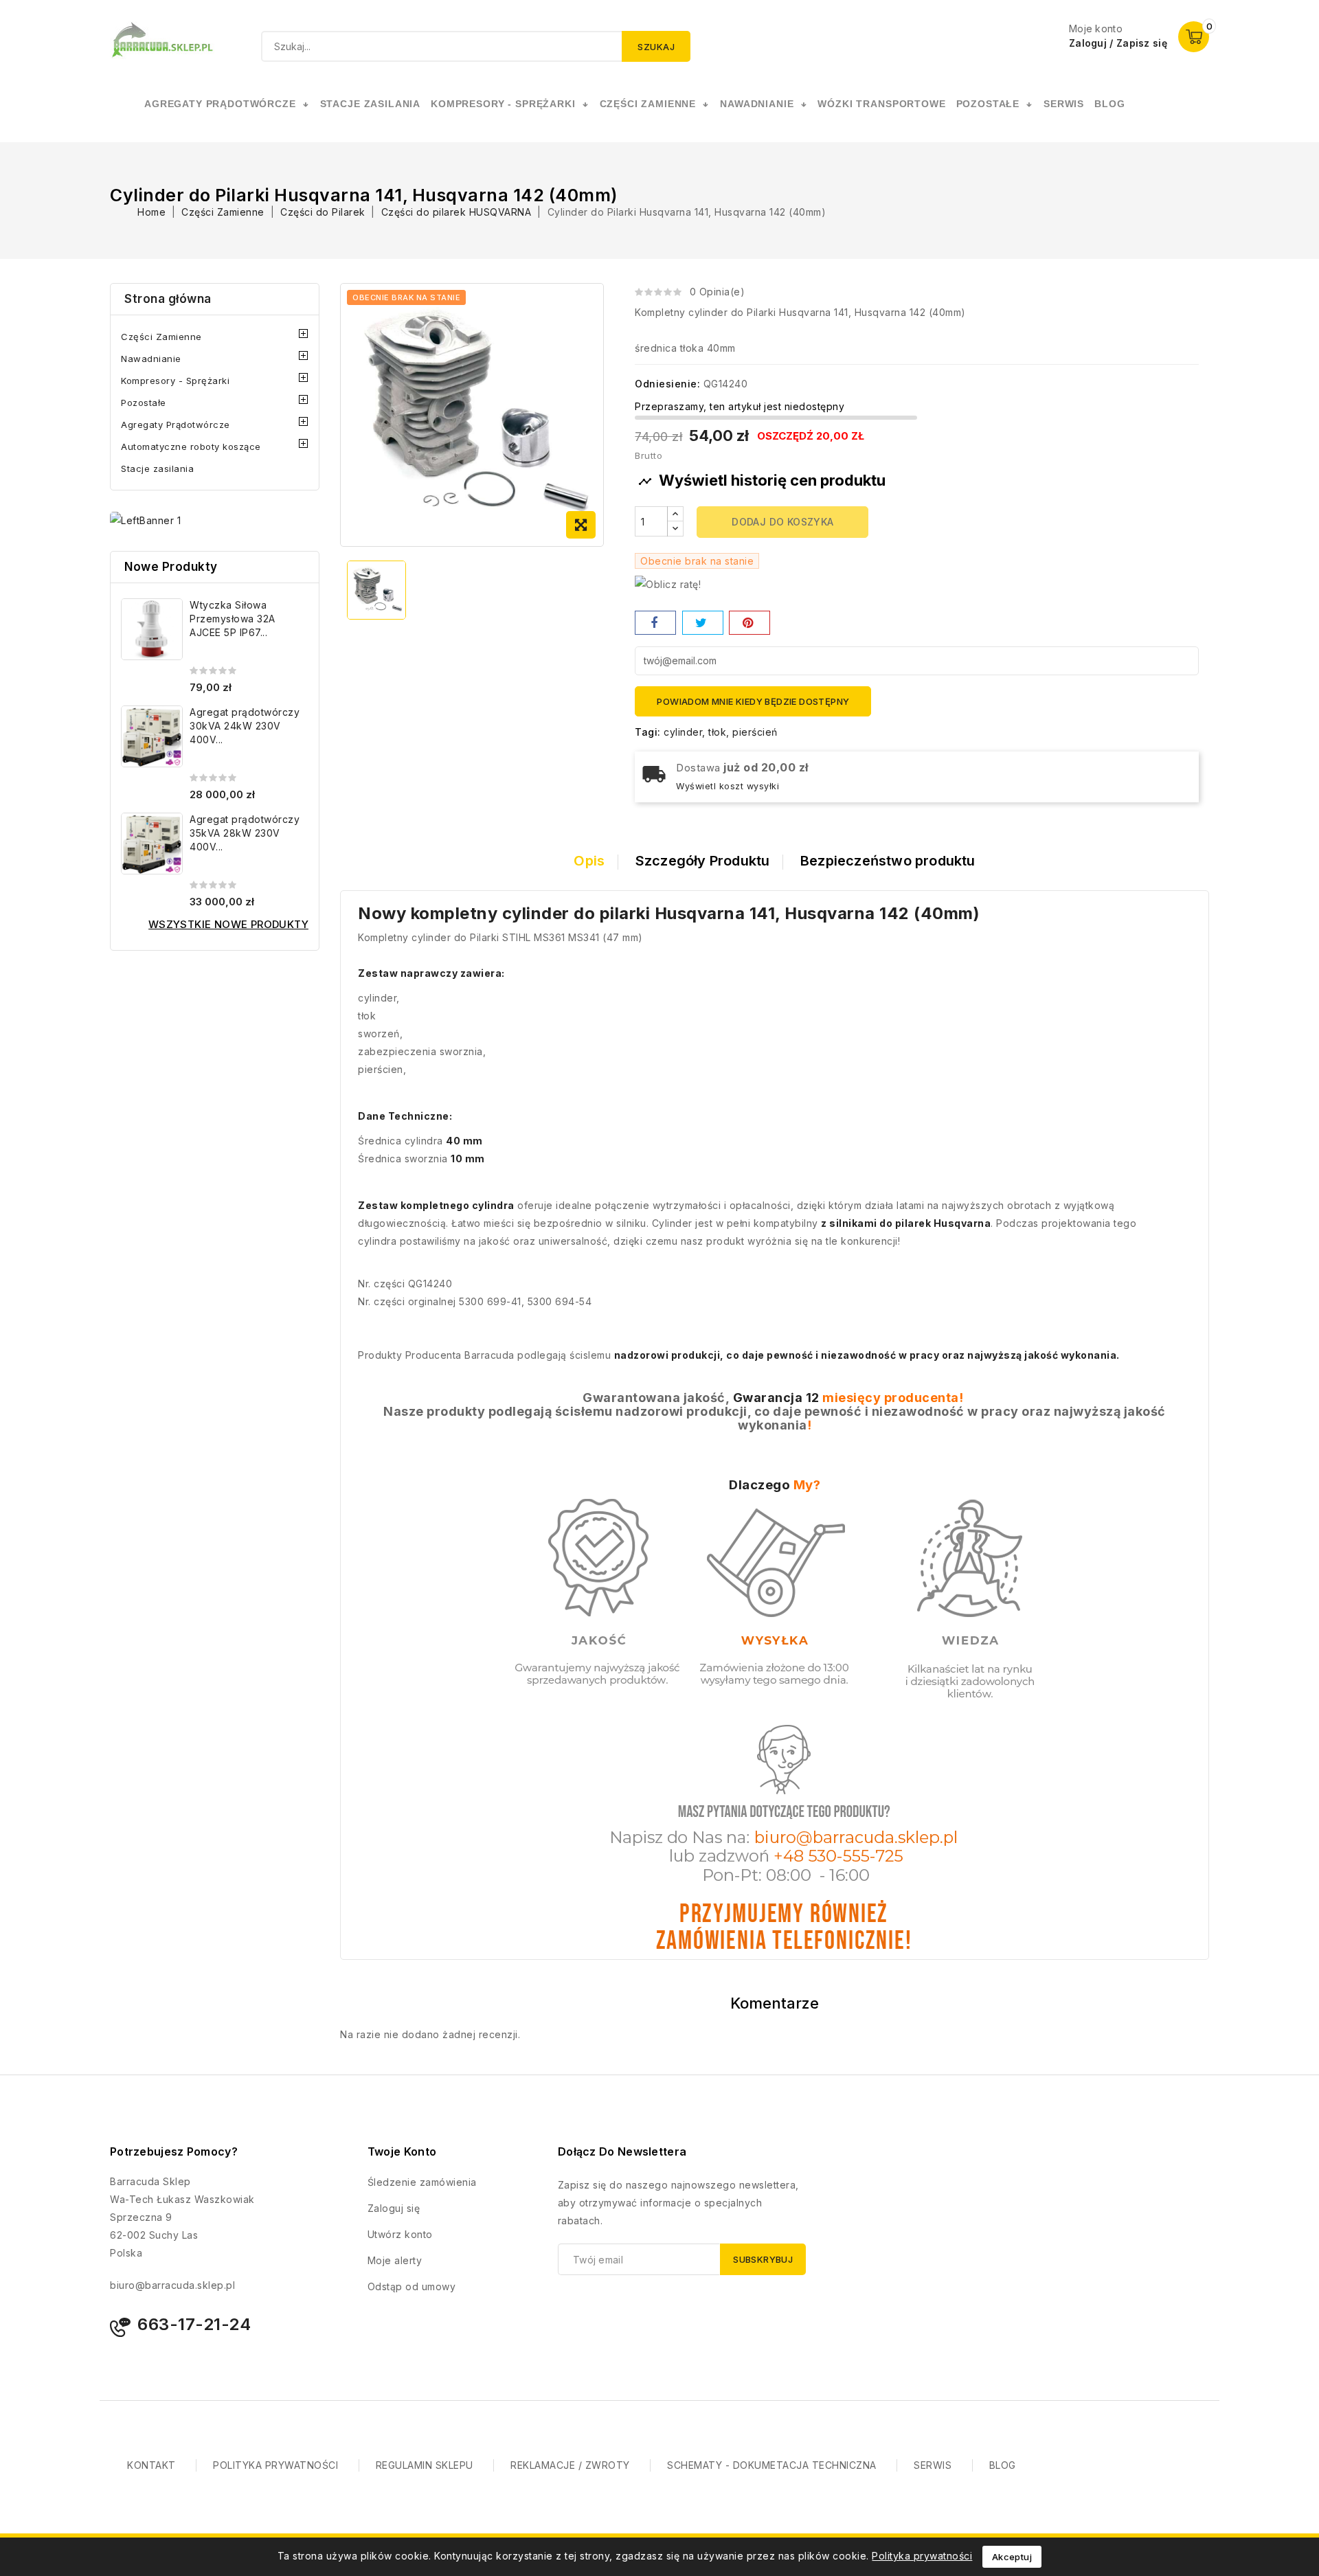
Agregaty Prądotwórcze (176, 425)
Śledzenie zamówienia (422, 2182)
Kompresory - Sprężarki (175, 381)
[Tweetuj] (703, 623)
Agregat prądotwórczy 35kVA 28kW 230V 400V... (245, 833)
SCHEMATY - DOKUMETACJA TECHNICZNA (772, 2465)
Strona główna (168, 299)
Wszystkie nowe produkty (228, 924)
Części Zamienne (161, 337)
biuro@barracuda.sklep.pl (172, 2285)
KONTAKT (151, 2465)
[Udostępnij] (655, 623)
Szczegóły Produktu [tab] (703, 861)
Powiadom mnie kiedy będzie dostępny (753, 701)
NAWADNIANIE (757, 104)
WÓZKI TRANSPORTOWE (881, 104)
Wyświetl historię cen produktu (762, 480)
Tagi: (648, 732)
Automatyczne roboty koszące (191, 447)
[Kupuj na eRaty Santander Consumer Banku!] (668, 584)
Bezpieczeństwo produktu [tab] (888, 861)
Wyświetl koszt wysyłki (728, 786)
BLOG (1003, 2465)
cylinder (683, 732)
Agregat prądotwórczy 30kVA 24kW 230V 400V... (245, 726)
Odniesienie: (667, 384)
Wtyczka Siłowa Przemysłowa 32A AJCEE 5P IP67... (233, 619)
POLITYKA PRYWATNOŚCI (275, 2465)
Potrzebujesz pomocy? (174, 2151)
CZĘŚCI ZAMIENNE (648, 104)
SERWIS (1064, 104)
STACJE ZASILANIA (370, 104)
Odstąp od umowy (412, 2286)
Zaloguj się (394, 2208)
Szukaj (656, 47)
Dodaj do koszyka (782, 522)
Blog (1109, 104)
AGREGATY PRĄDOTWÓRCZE (220, 104)
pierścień (755, 732)
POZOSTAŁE (988, 104)
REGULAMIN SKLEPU (425, 2465)
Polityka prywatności (922, 2556)
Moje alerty (395, 2260)
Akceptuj (1012, 2557)
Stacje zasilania (157, 468)
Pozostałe (144, 403)
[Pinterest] (749, 623)
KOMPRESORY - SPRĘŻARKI (503, 104)
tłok (717, 732)
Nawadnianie (151, 359)
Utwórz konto (400, 2234)
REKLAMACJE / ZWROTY (570, 2465)
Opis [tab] (589, 861)
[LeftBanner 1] (145, 520)
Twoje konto (402, 2151)
